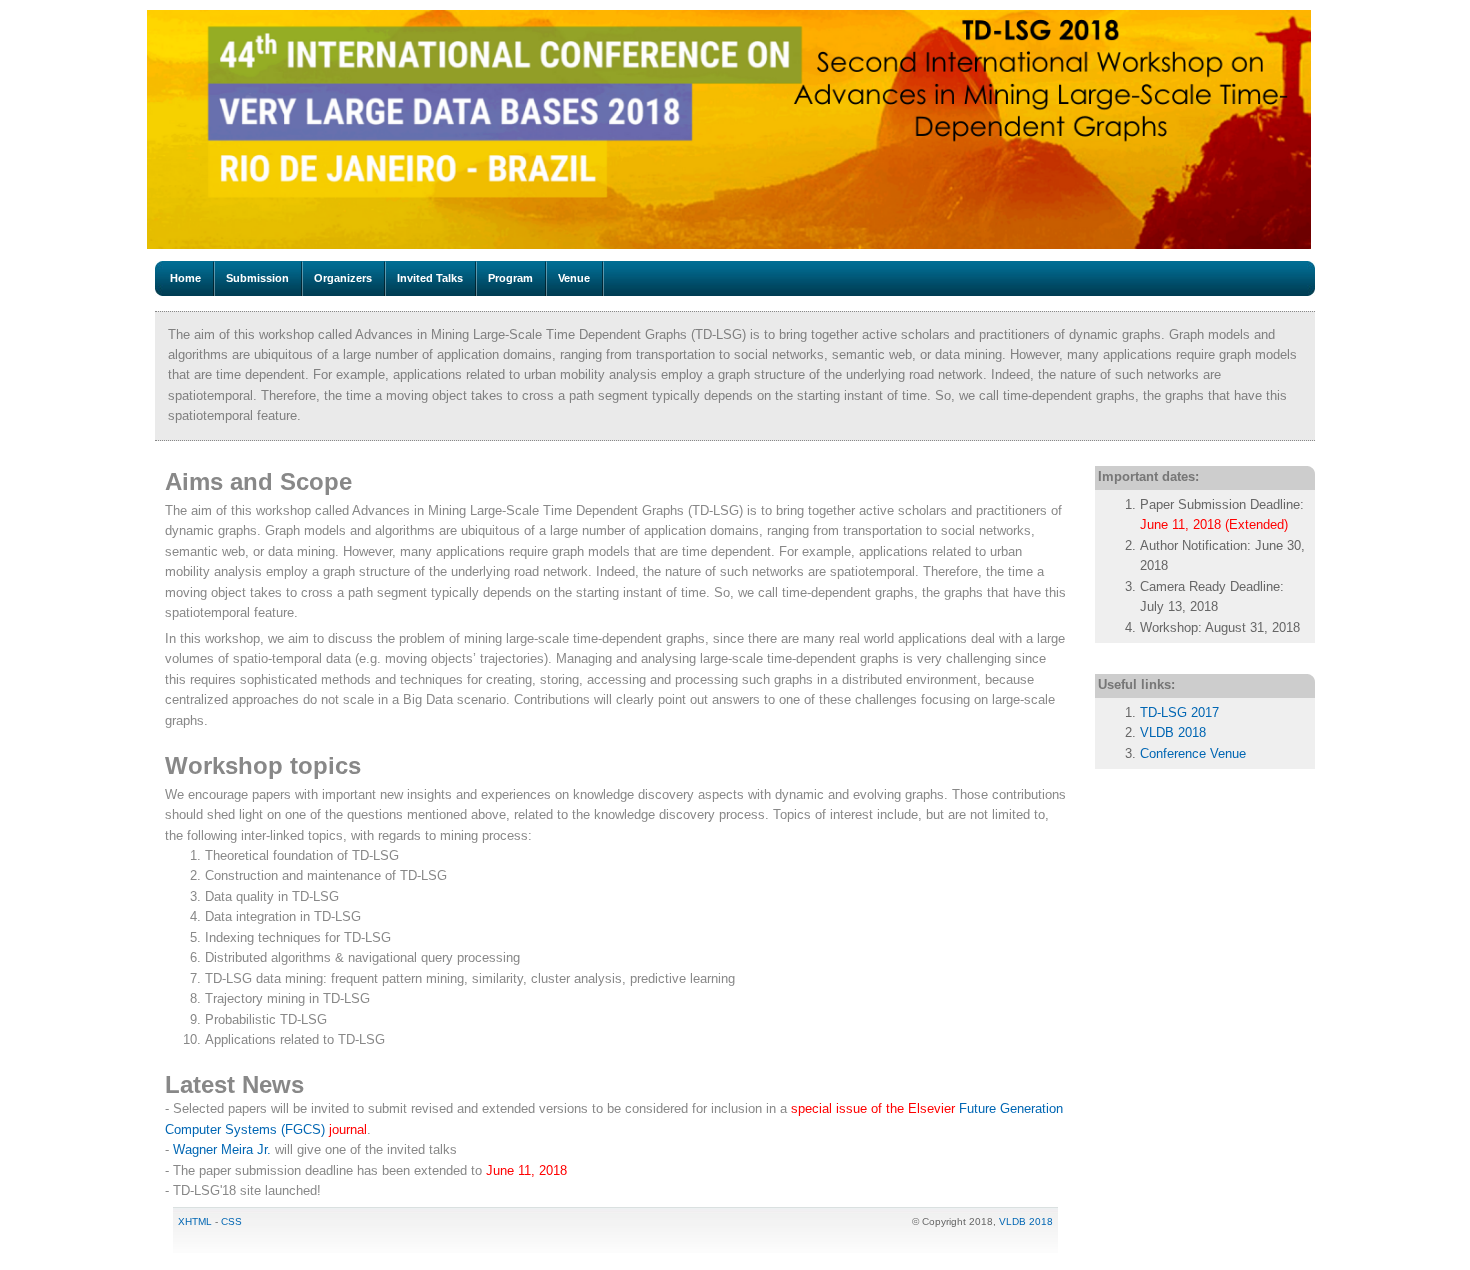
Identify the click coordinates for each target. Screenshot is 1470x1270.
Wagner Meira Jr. (222, 1149)
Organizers (343, 278)
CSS (231, 1221)
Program (510, 278)
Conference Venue (1193, 753)
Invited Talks (430, 278)
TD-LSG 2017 (1179, 712)
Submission (257, 278)
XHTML (195, 1221)
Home (185, 278)
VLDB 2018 (1173, 732)
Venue (574, 278)
